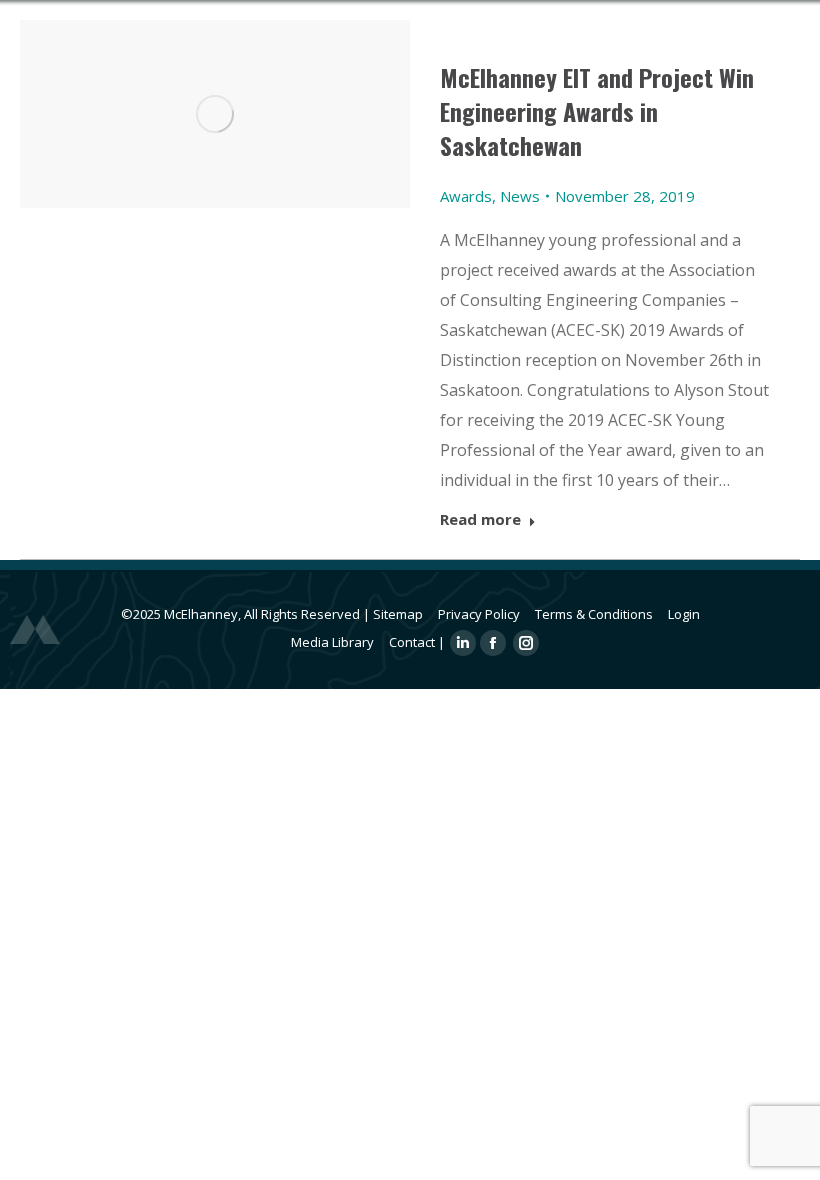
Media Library (332, 642)
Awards (466, 196)
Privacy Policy (479, 614)
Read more (480, 519)
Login (684, 614)
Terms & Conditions (594, 614)
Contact (412, 642)
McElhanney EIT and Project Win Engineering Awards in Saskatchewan (597, 111)
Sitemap (398, 614)
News (520, 196)
